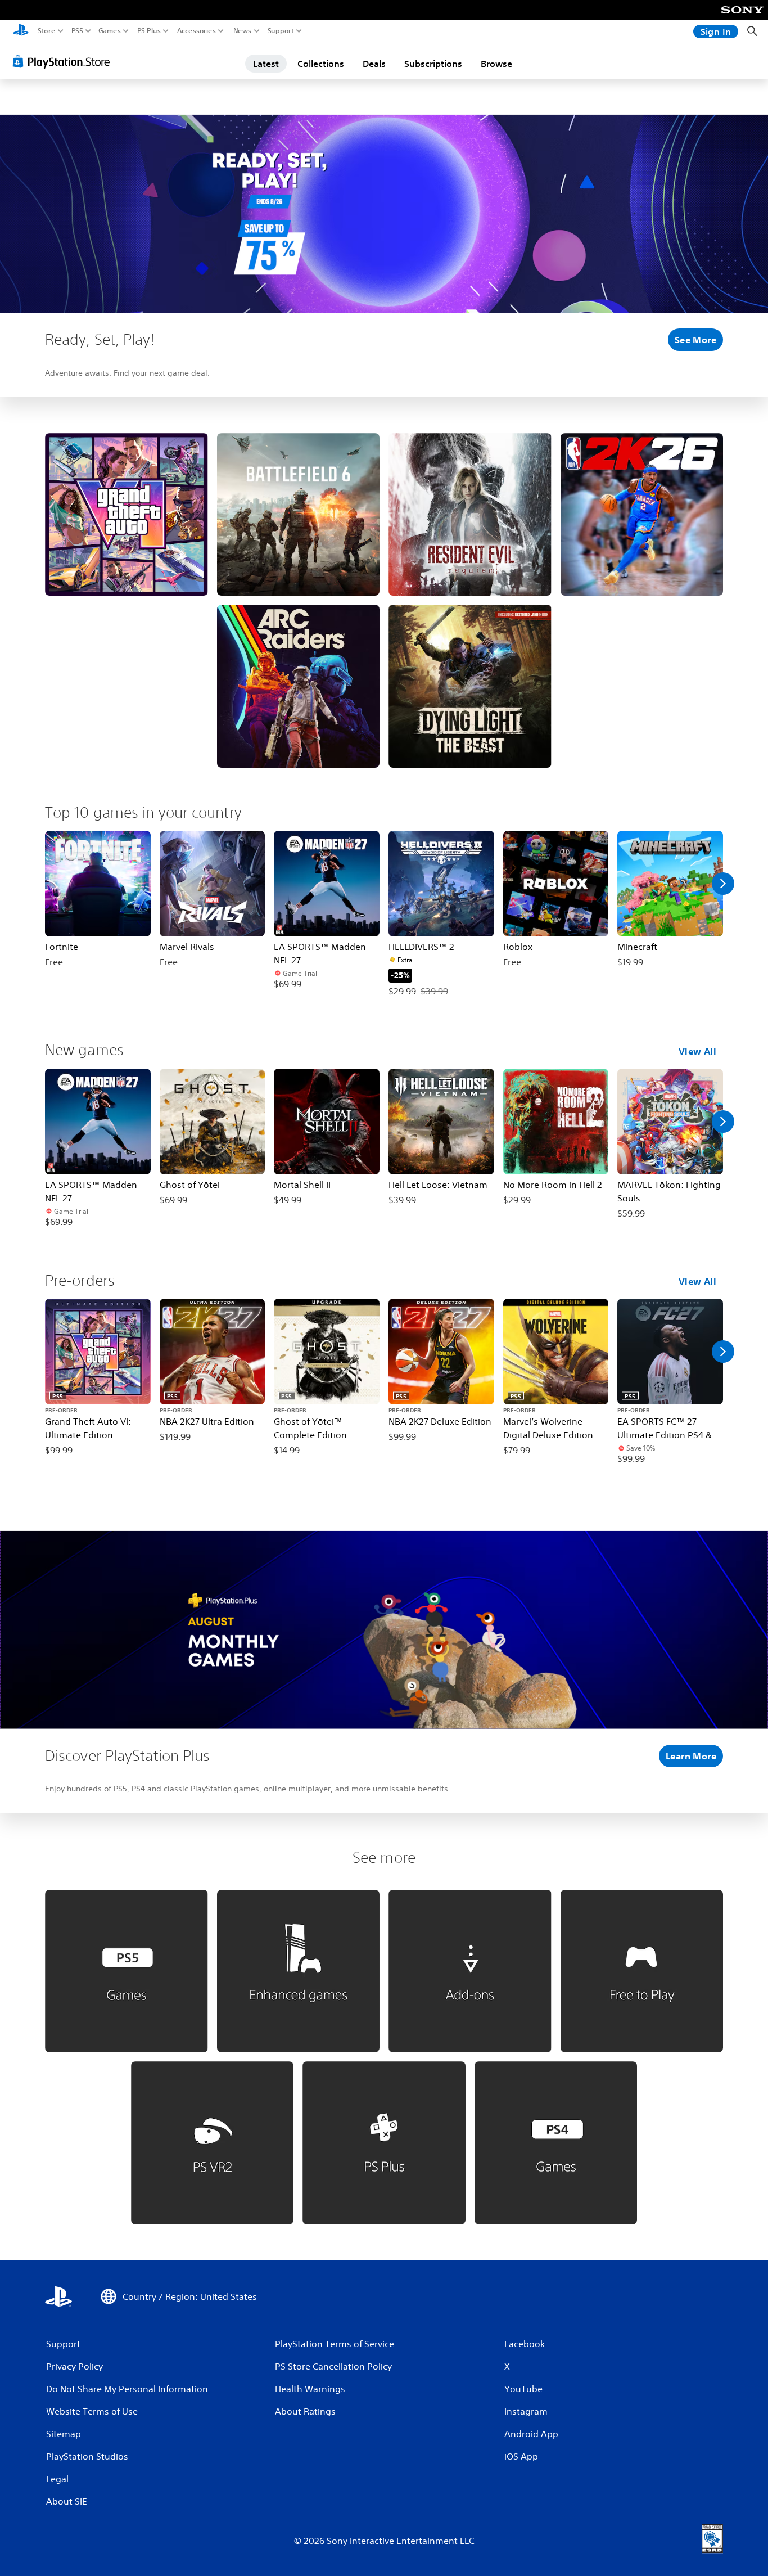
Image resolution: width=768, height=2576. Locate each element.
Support (281, 31)
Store (47, 31)
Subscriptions (433, 64)
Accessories (196, 31)
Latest (266, 64)
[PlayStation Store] (64, 61)
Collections (321, 64)
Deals (374, 64)
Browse (496, 64)
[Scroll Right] (723, 884)
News (243, 31)
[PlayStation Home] (21, 31)
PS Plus (149, 31)
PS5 (77, 31)
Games (110, 31)
